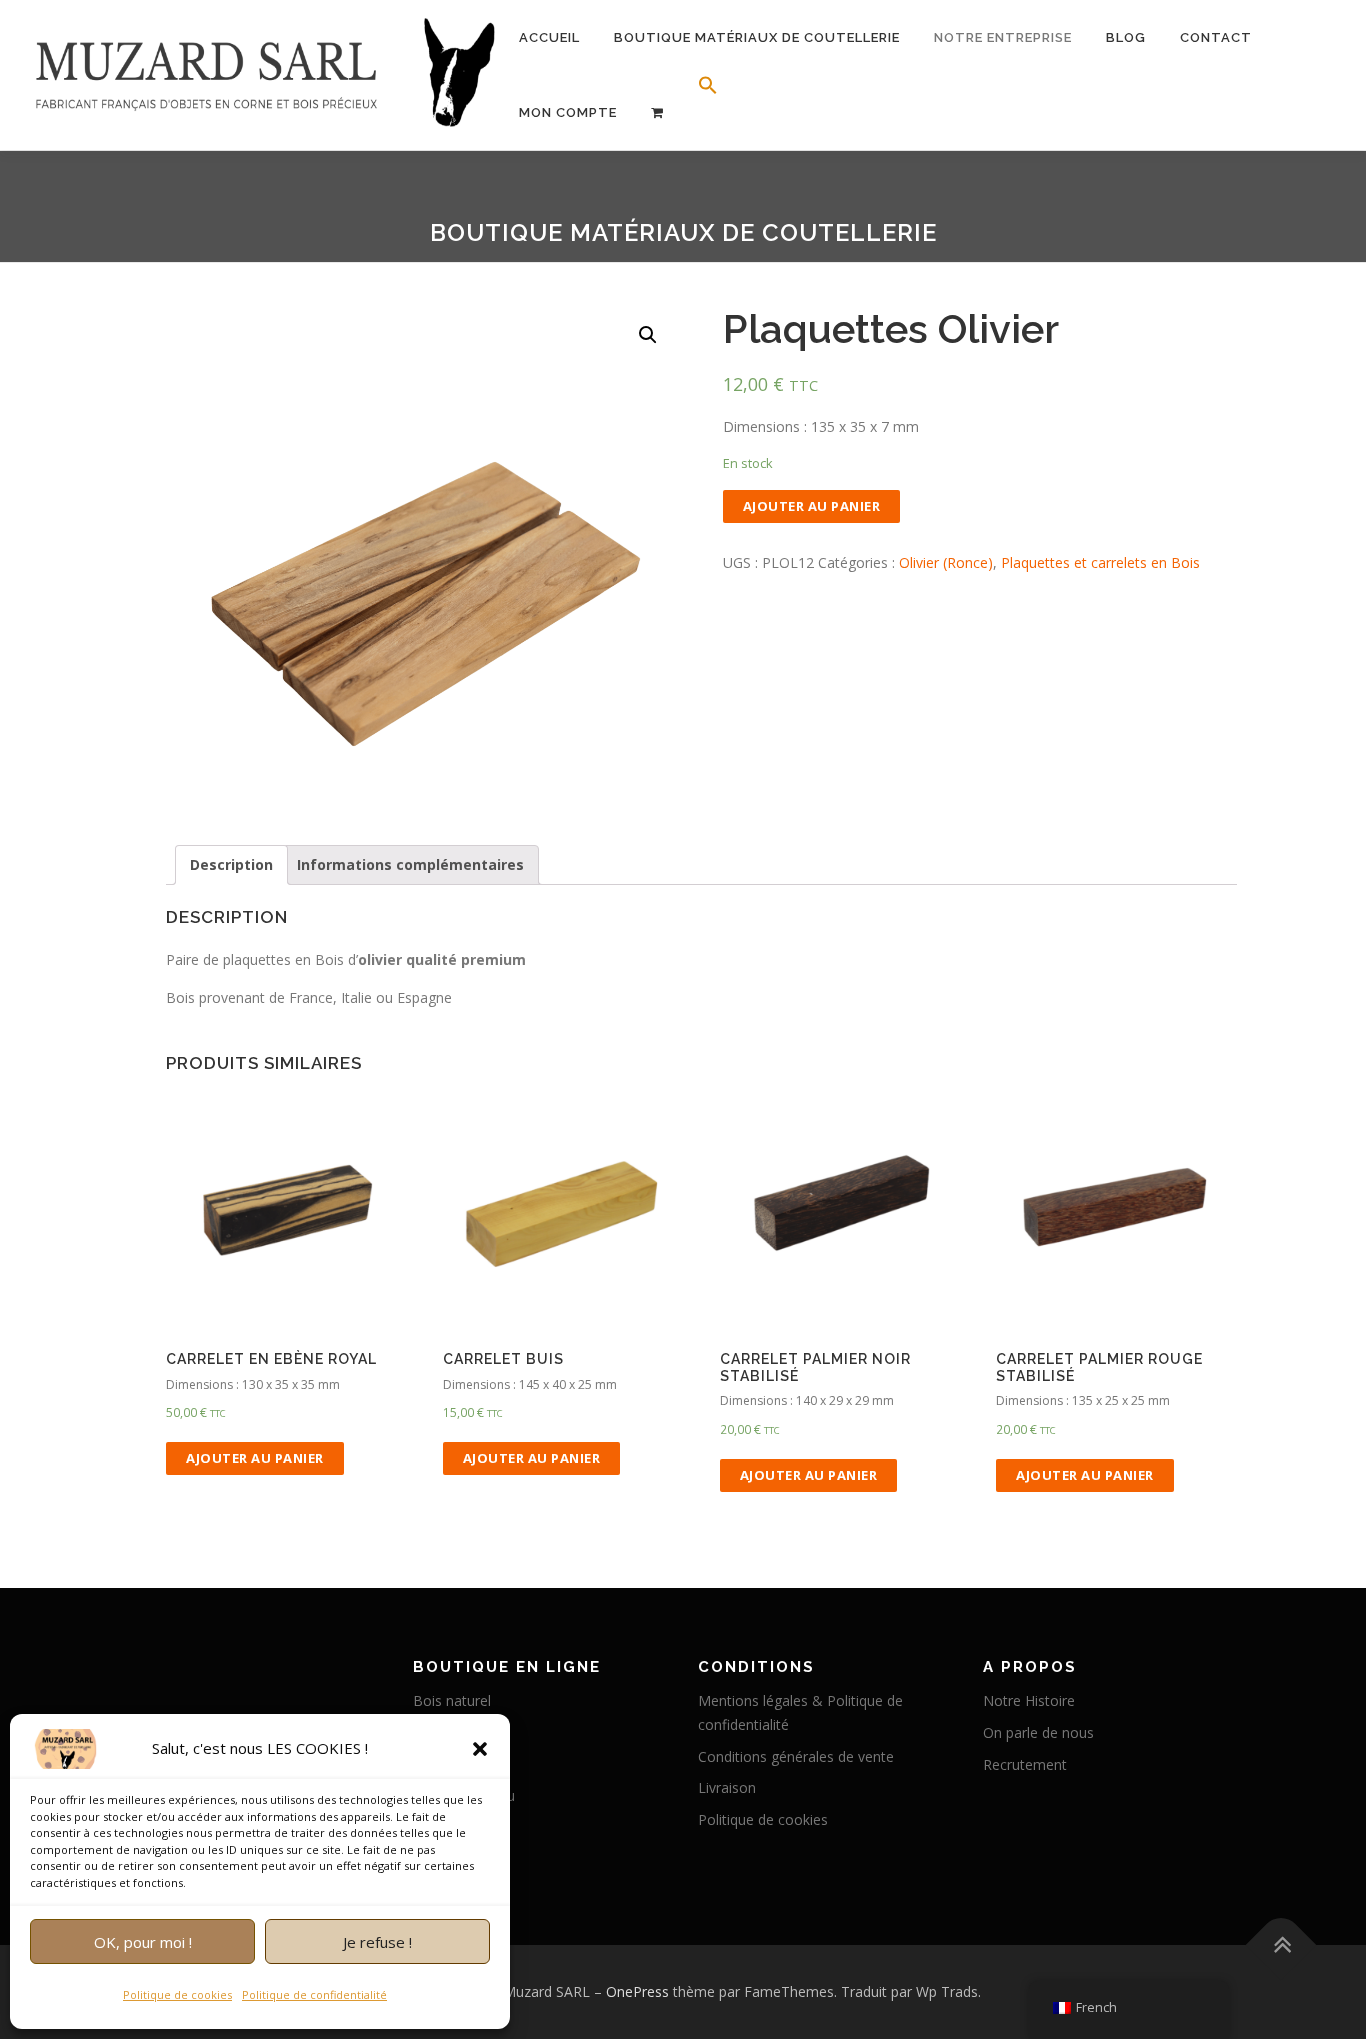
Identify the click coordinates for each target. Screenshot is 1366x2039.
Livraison (727, 1787)
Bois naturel (452, 1700)
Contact (1216, 37)
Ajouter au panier (812, 506)
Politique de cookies (177, 1994)
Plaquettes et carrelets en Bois (1100, 562)
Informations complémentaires (410, 864)
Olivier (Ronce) (946, 562)
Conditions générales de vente (796, 1756)
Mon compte (568, 112)
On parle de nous (1038, 1732)
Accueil (549, 37)
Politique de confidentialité (314, 1994)
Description (231, 864)
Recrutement (1025, 1764)
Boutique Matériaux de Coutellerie (757, 37)
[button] (480, 1749)
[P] (657, 112)
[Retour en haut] (1281, 1944)
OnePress (637, 1991)
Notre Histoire (1029, 1700)
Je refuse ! (377, 1942)
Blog (1126, 37)
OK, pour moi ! (143, 1942)
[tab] (231, 865)
